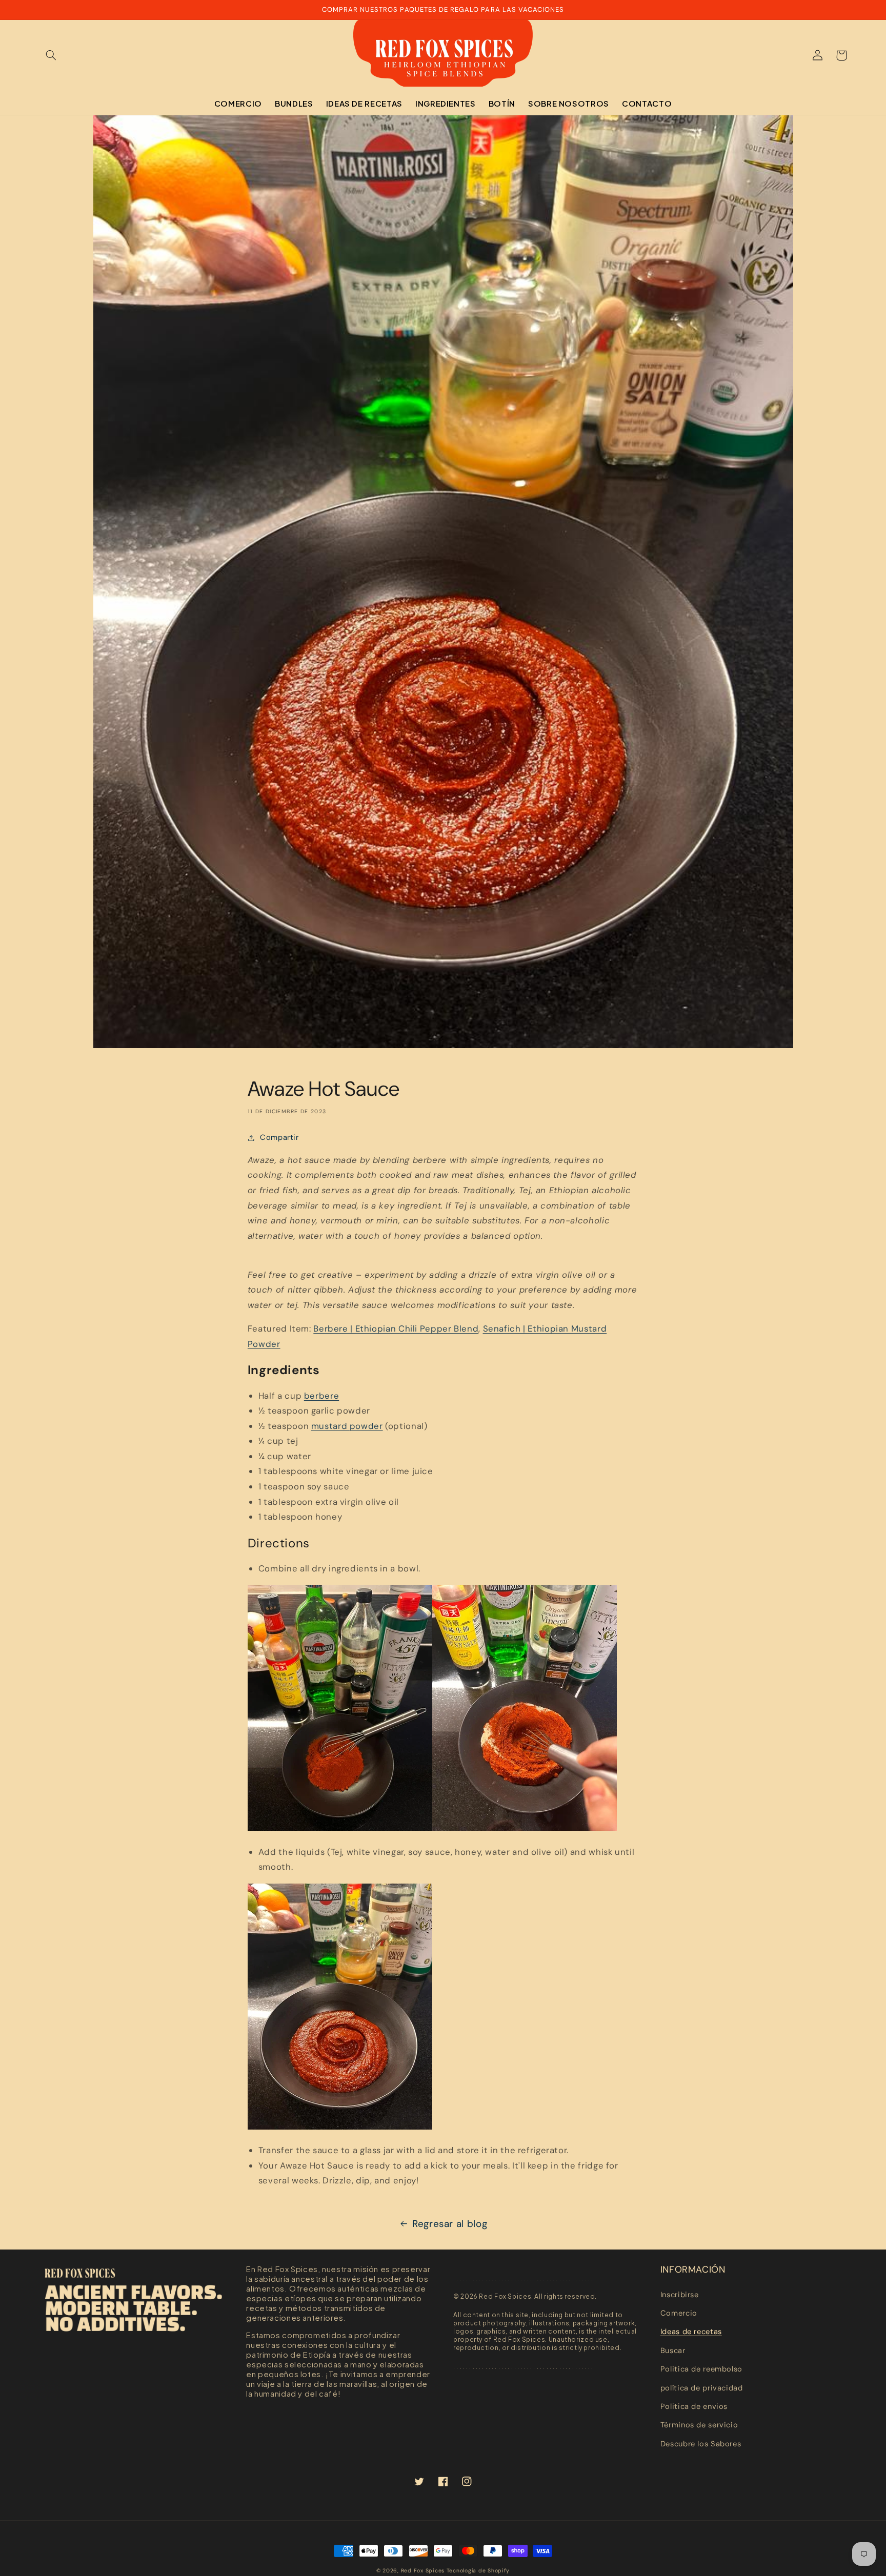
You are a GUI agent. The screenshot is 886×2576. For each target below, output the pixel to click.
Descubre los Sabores (701, 2444)
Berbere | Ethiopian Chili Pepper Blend (396, 1328)
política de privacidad (702, 2388)
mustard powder (347, 1426)
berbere (321, 1396)
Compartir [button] (279, 1137)
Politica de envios (694, 2406)
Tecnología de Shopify (478, 2571)
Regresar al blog (450, 2224)
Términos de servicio (699, 2425)
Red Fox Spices (423, 2571)
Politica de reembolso (701, 2369)
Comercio (679, 2313)
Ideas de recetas (691, 2332)
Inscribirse (680, 2295)
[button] (51, 55)
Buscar (673, 2350)
